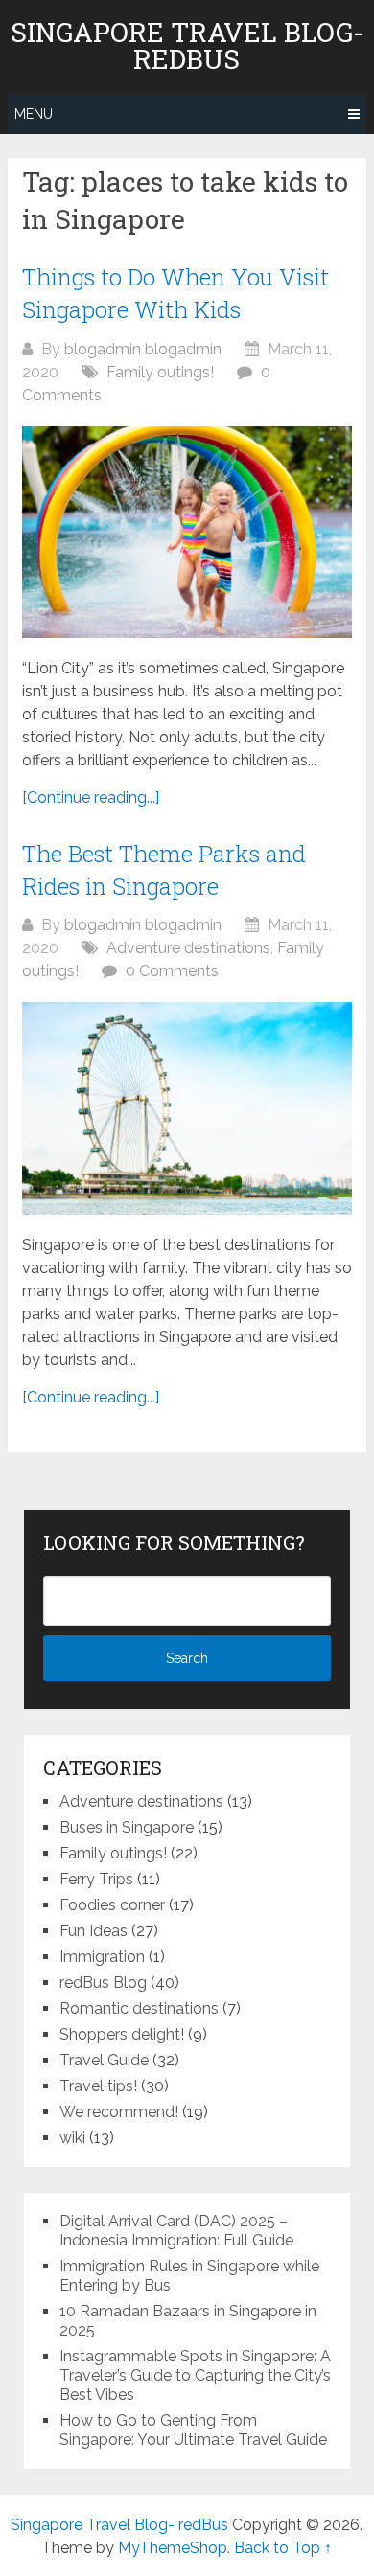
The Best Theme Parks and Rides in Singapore (164, 870)
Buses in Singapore (127, 1827)
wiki (72, 2138)
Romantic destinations (139, 2008)
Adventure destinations (188, 948)
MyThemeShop (173, 2548)
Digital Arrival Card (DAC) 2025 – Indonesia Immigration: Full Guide (176, 2231)
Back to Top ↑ (283, 2548)
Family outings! (160, 372)
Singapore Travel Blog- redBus (187, 46)
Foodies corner (112, 1905)
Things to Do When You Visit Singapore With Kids (175, 293)
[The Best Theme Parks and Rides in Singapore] (187, 1108)
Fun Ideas (93, 1931)
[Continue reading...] (91, 798)
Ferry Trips (96, 1879)
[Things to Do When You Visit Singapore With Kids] (187, 532)
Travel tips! (98, 2086)
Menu (34, 114)
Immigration (102, 1957)
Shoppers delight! (122, 2034)
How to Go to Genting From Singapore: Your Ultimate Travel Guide (193, 2430)
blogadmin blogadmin (143, 349)
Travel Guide (104, 2060)
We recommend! (119, 2112)
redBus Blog (103, 1983)
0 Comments (172, 971)
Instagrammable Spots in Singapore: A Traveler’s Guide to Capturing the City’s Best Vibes (195, 2375)
